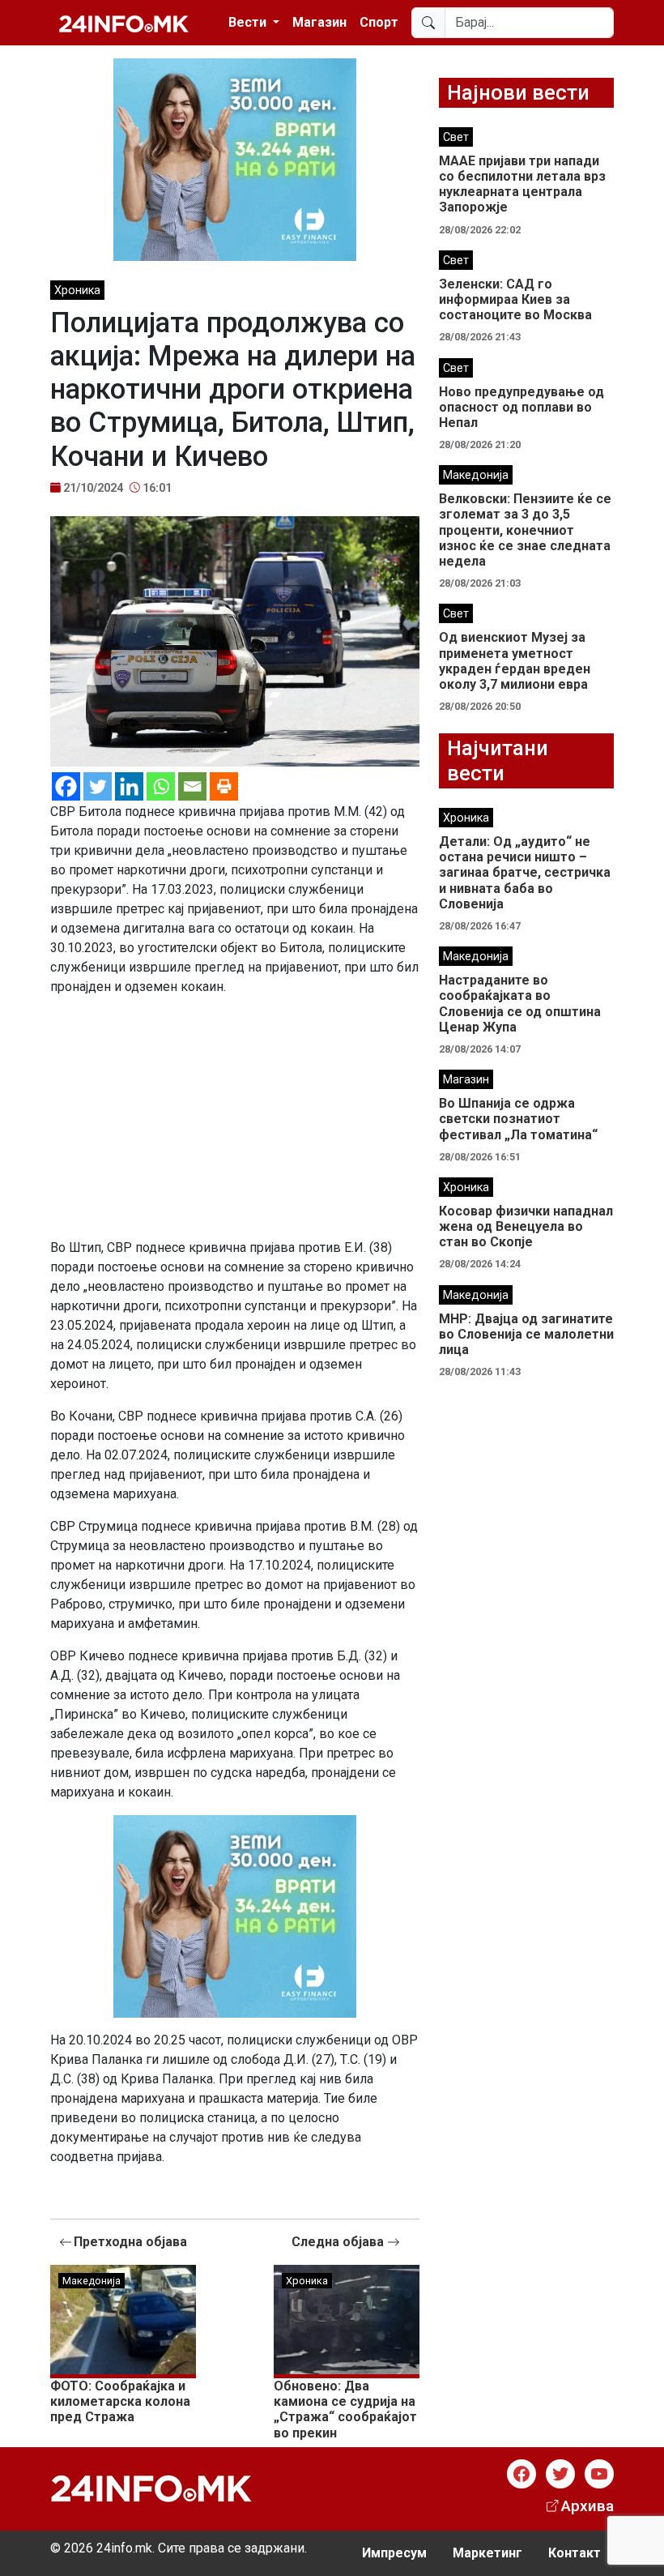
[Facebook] (66, 786)
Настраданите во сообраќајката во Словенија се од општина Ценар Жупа (520, 1004)
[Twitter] (98, 786)
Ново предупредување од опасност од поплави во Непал (521, 407)
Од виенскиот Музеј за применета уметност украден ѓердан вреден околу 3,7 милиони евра (515, 661)
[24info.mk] (124, 23)
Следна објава (339, 2242)
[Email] (192, 786)
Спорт (379, 22)
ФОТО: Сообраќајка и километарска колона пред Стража (120, 2401)
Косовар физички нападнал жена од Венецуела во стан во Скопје (526, 1226)
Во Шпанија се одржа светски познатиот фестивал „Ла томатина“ (518, 1119)
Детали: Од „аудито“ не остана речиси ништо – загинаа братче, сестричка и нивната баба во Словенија (525, 873)
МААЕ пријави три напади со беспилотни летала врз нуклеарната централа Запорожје (522, 184)
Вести (249, 22)
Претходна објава (130, 2242)
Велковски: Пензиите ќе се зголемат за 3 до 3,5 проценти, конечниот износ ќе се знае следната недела (525, 530)
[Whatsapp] (161, 786)
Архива (587, 2506)
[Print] (224, 786)
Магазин (319, 22)
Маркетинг (487, 2553)
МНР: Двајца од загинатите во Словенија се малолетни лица (526, 1334)
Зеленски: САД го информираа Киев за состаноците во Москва (515, 299)
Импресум (394, 2553)
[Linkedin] (129, 786)
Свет (456, 137)
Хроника (77, 290)
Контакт (575, 2553)
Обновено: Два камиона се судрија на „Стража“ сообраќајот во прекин (345, 2409)
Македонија (92, 2281)
